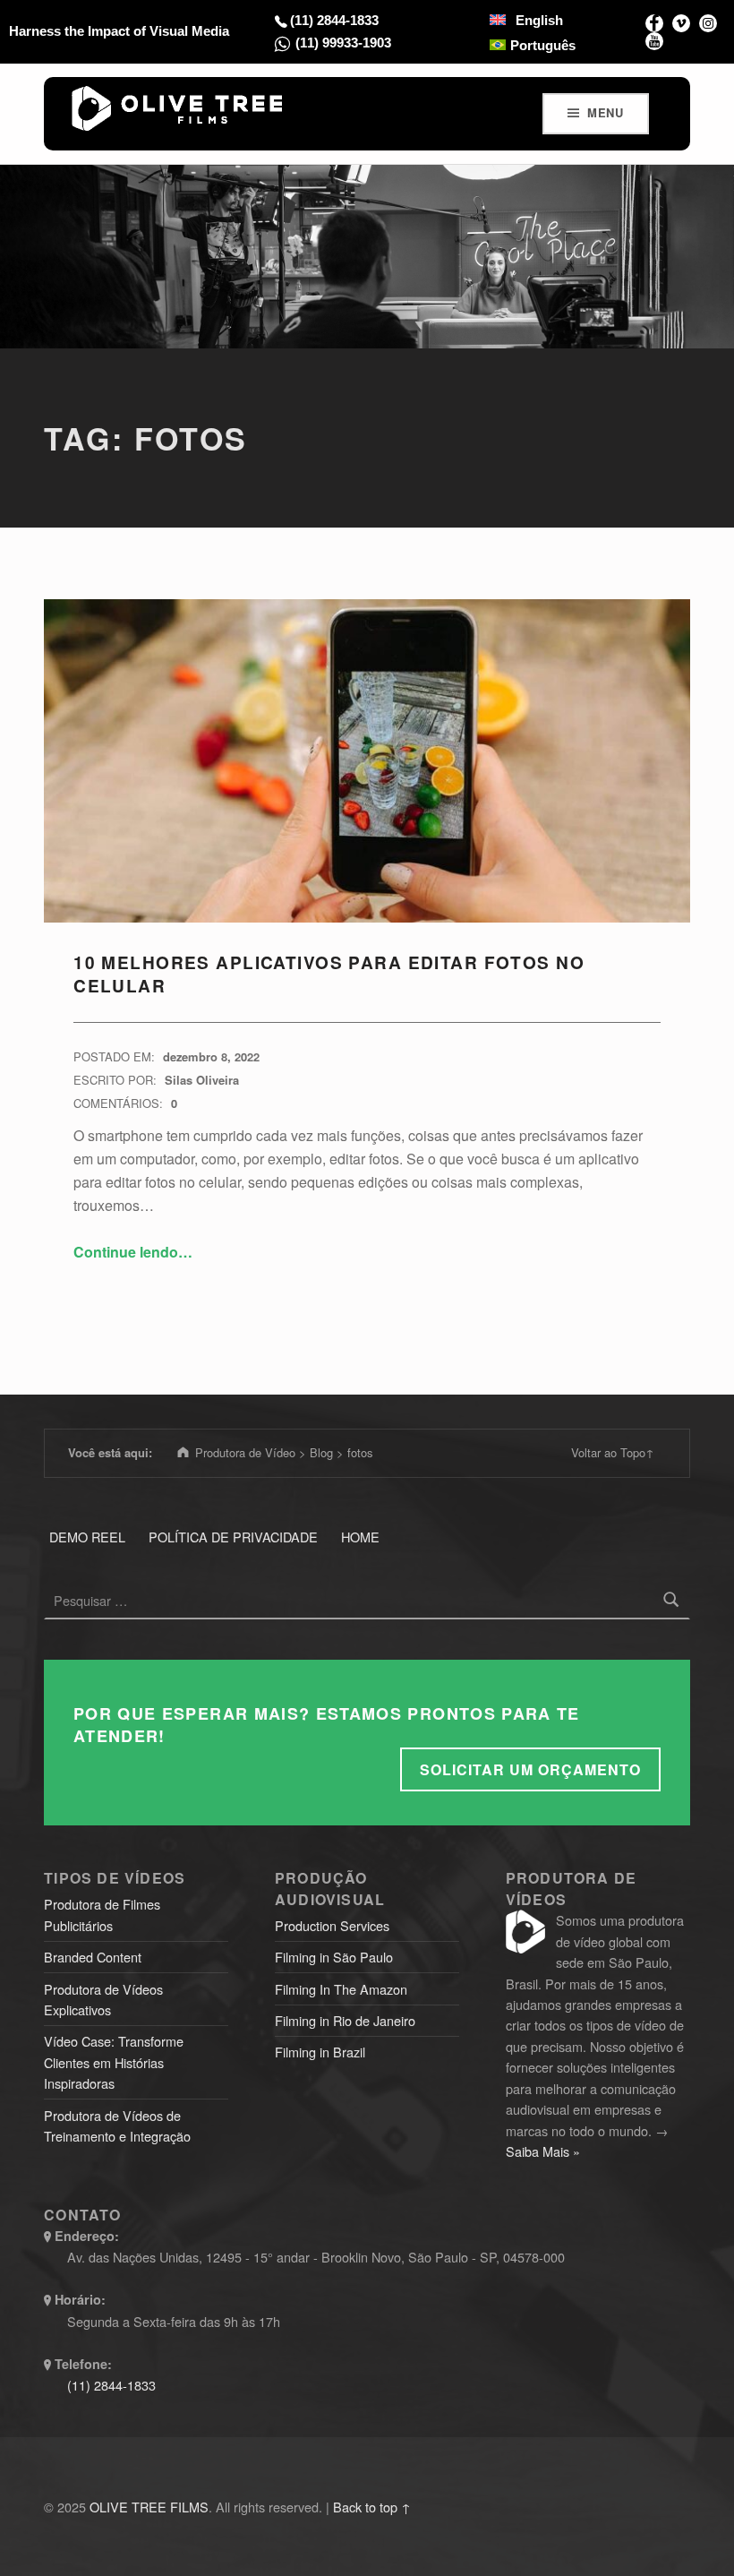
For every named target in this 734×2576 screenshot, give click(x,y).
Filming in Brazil (320, 2052)
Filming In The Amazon (341, 1989)
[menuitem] (526, 20)
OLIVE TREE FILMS (149, 2507)
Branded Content (93, 1957)
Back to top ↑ (372, 2507)
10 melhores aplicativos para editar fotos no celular (329, 974)
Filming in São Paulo (334, 1957)
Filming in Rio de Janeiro (345, 2020)
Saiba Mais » (543, 2151)
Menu (606, 112)
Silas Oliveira (202, 1080)
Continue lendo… (133, 1252)
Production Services (332, 1925)
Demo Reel (87, 1537)
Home (360, 1537)
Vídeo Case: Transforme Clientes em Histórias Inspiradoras (114, 2062)
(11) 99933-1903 (343, 43)
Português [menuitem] (543, 44)
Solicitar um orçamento (530, 1769)
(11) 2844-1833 (334, 20)
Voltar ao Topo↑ (613, 1452)
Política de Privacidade (233, 1537)
